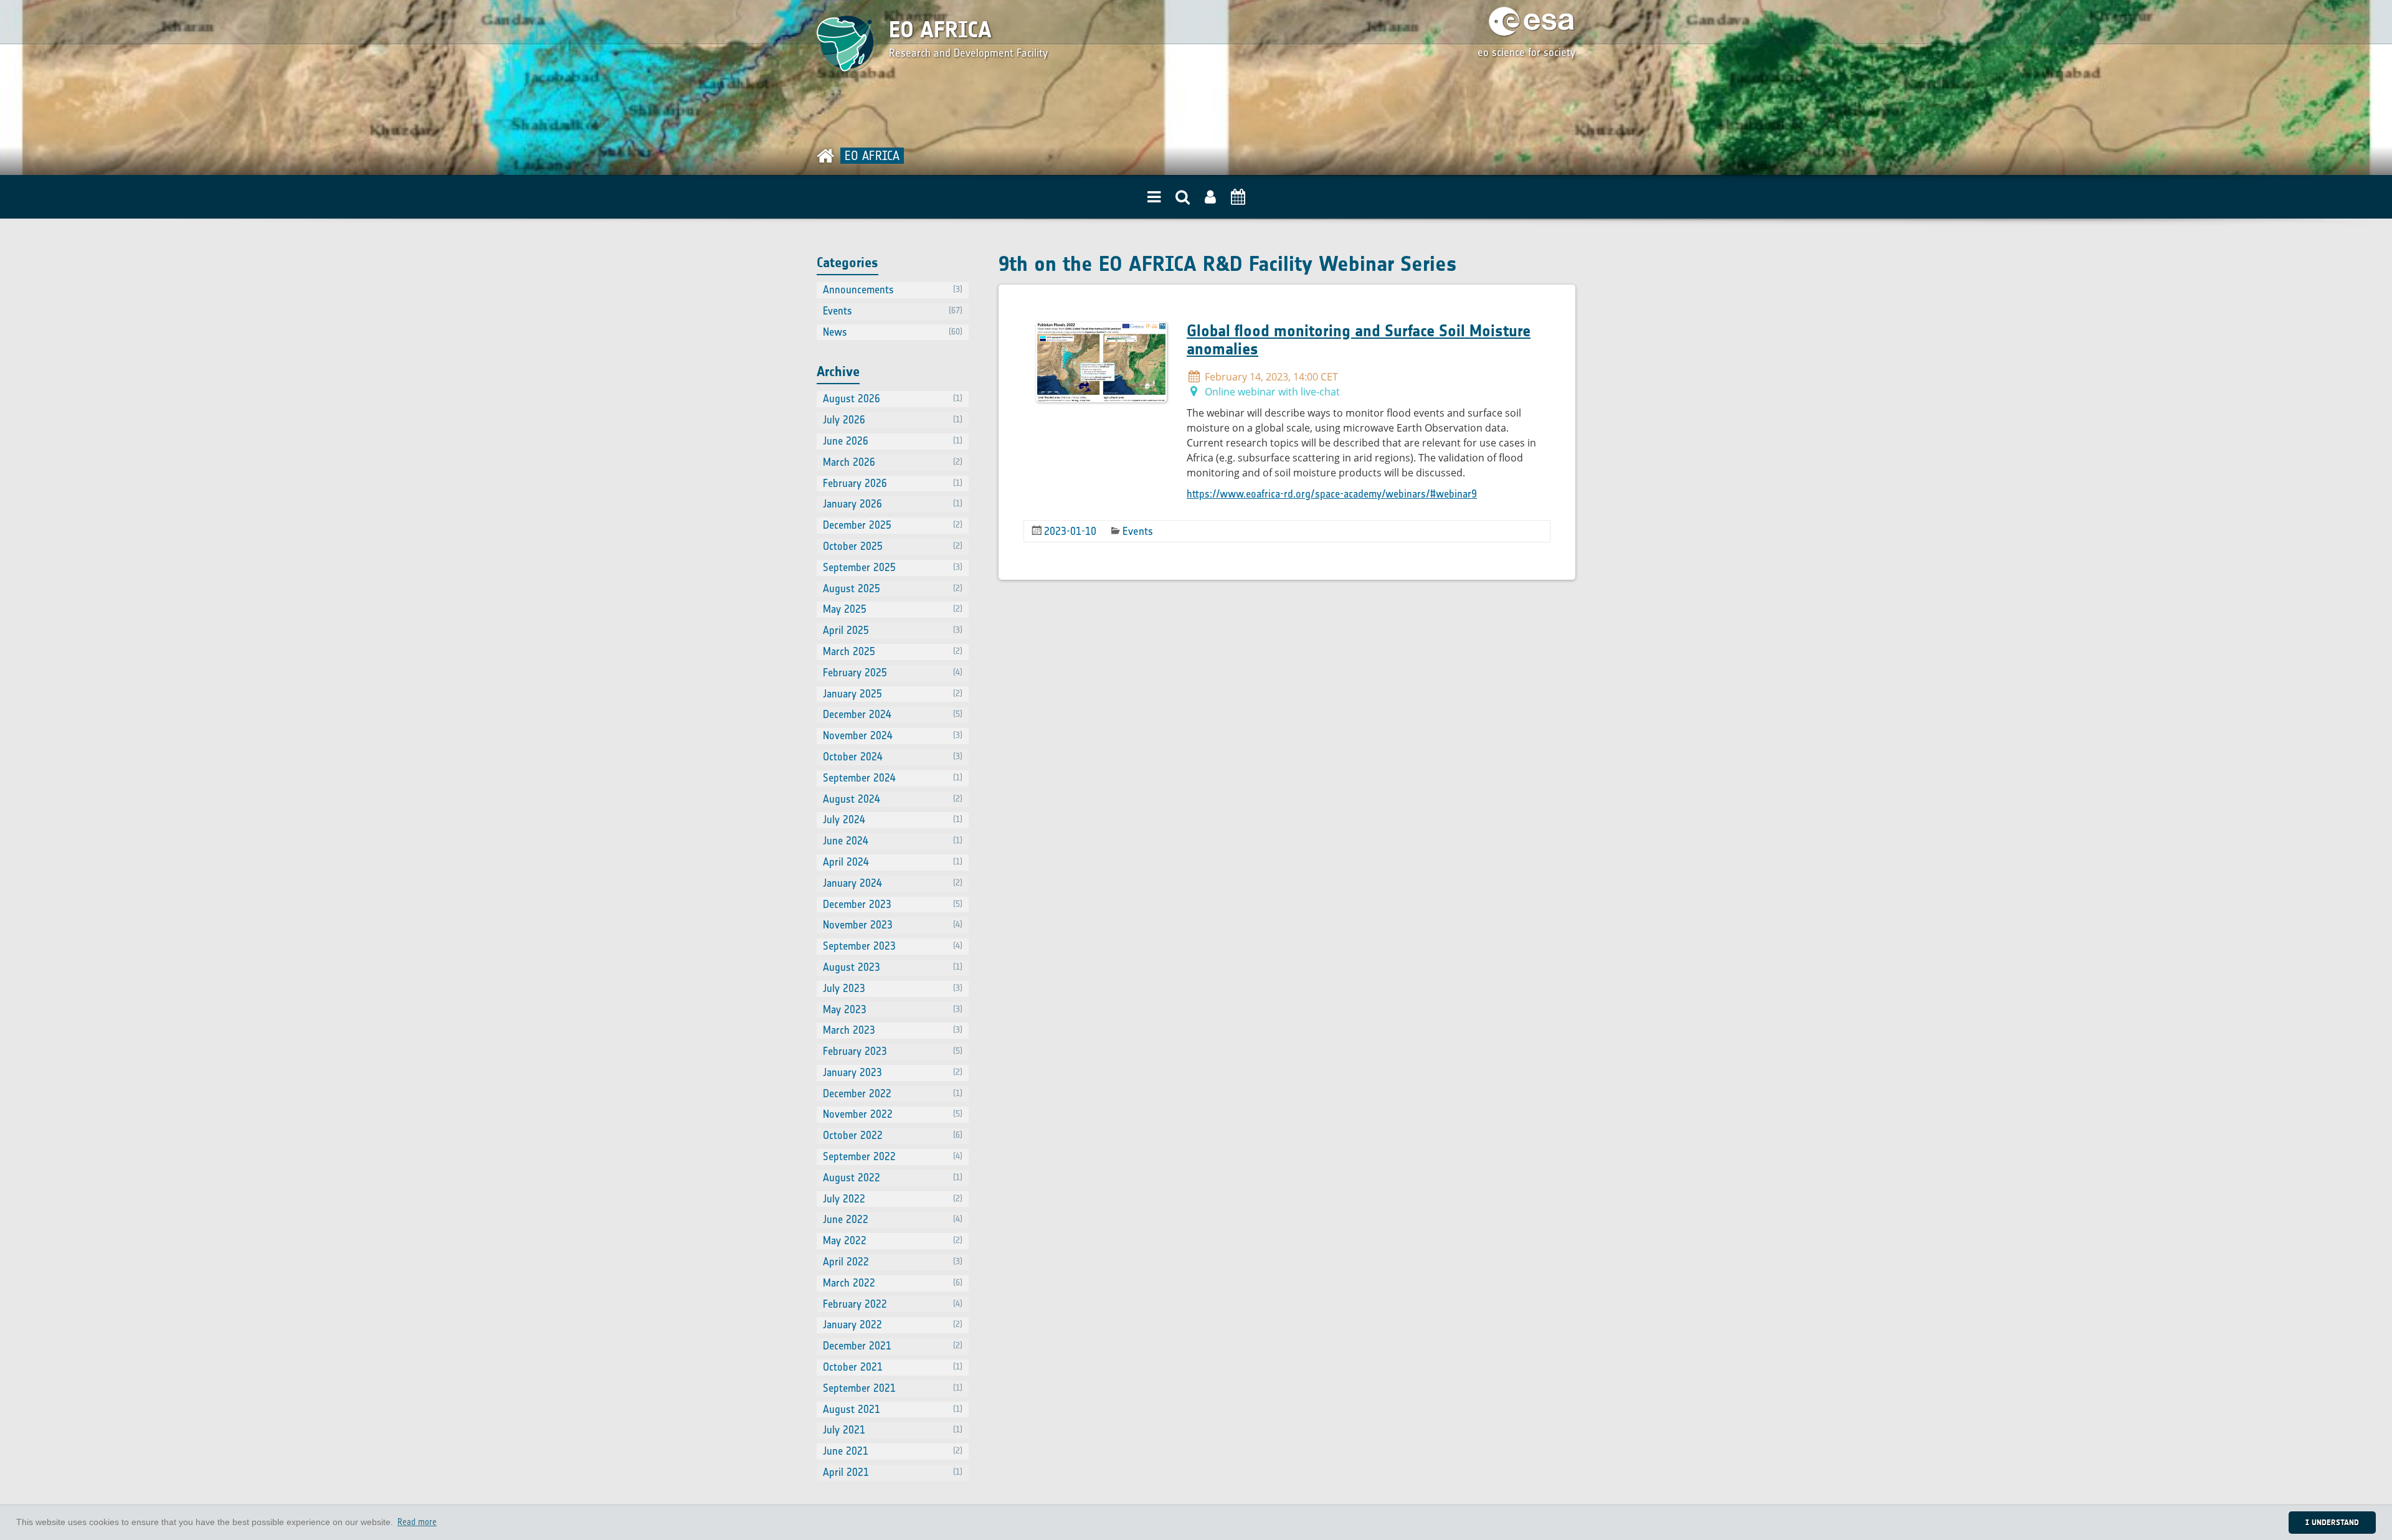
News (893, 332)
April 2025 (893, 630)
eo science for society (1526, 52)
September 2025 (893, 567)
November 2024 (893, 735)
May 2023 (893, 1009)
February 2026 (893, 483)
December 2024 (893, 714)
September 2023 (893, 946)
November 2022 (893, 1114)
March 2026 (893, 462)
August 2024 (893, 799)
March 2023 (893, 1030)
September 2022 (893, 1156)
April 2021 (893, 1472)
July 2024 (893, 820)
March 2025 (893, 651)
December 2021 (893, 1346)
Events (1138, 531)
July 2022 (893, 1199)
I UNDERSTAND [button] (2332, 1522)
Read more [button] (417, 1522)
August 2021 (893, 1409)
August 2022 (893, 1178)
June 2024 (893, 841)
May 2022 (893, 1240)
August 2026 (893, 399)
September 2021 (893, 1388)
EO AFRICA (940, 30)
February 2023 (893, 1051)
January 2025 (893, 694)
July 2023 (893, 988)
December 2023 (893, 904)
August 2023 (893, 967)
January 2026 (893, 504)
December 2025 (893, 525)
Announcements (893, 290)
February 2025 (893, 673)
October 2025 (893, 546)
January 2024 (893, 883)
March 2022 (893, 1283)
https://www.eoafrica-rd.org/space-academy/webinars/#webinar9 (1332, 494)
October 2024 (893, 757)
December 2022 (893, 1094)
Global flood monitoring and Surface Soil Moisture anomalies (1359, 340)
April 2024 (893, 862)
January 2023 (893, 1072)
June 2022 (893, 1219)
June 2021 (893, 1451)
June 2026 (893, 441)
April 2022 (893, 1262)
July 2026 (893, 420)
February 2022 (893, 1304)
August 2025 (893, 588)
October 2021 (893, 1367)
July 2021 (893, 1430)
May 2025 (893, 609)
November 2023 (893, 925)
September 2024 (893, 778)
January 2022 (893, 1325)
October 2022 (893, 1135)
